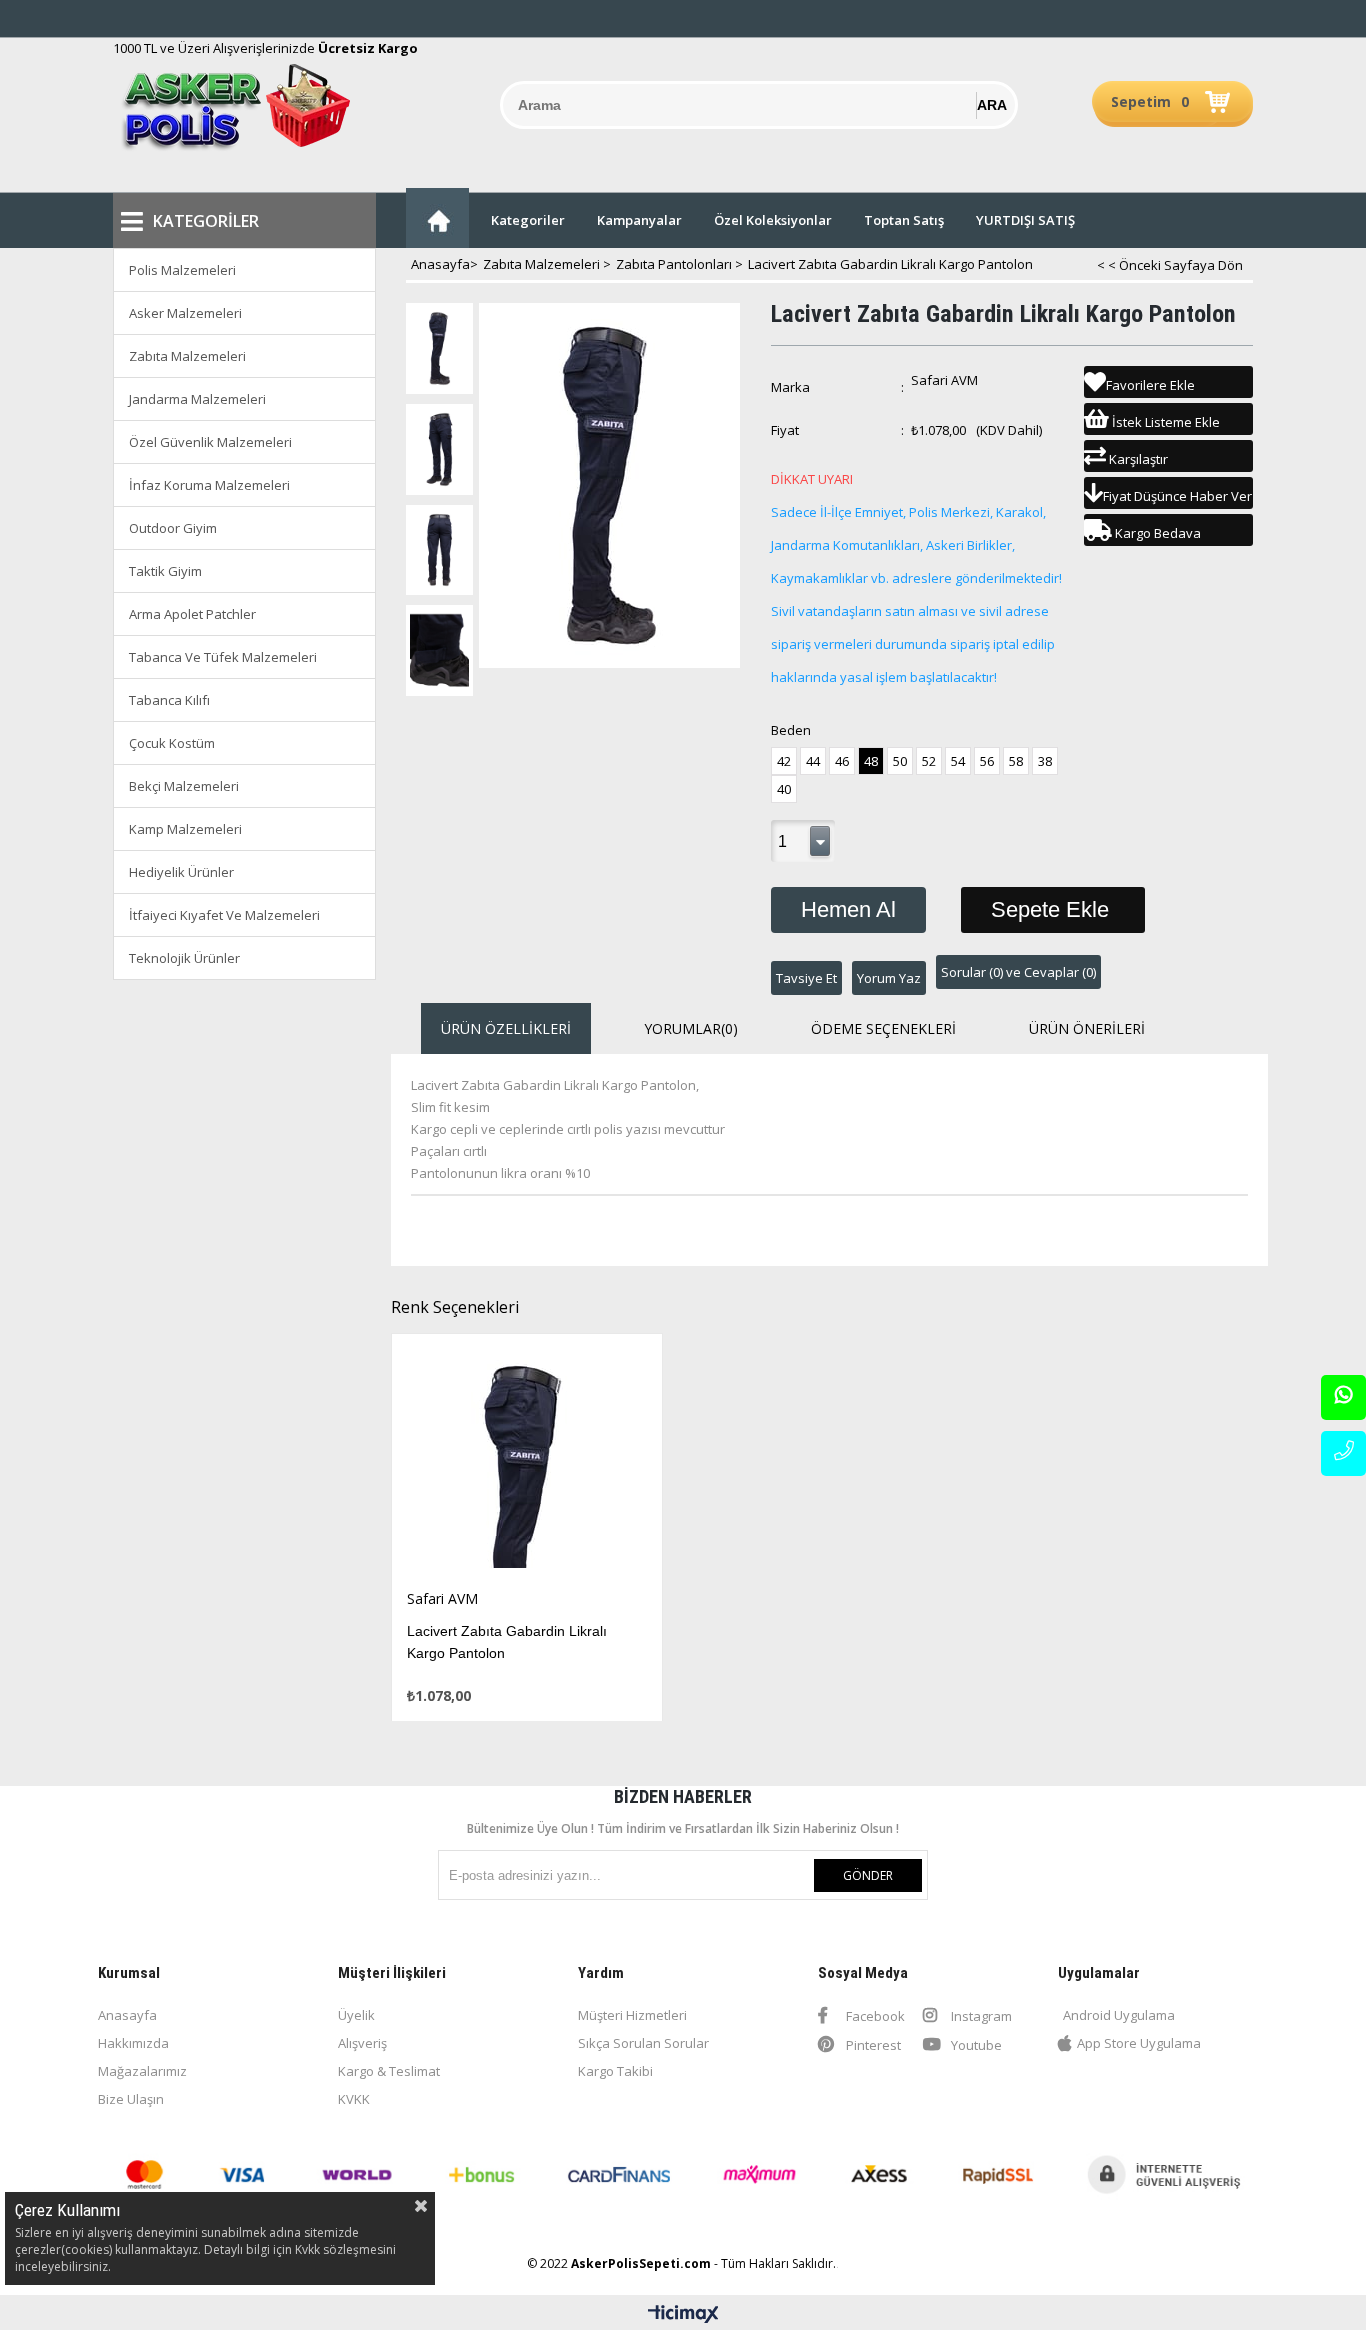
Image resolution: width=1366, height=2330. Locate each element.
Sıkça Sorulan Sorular (643, 2043)
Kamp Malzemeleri (185, 829)
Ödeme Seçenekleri (883, 1028)
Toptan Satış (904, 220)
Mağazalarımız (142, 2071)
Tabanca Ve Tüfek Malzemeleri (223, 657)
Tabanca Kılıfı (169, 700)
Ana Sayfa (437, 218)
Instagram (980, 2016)
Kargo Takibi (615, 2071)
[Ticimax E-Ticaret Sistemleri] (683, 2315)
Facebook (874, 2016)
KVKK (354, 2099)
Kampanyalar (639, 220)
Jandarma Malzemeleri (197, 399)
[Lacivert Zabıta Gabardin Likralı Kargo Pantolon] (527, 1461)
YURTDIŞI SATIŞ (1025, 220)
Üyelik (356, 2015)
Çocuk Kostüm (172, 743)
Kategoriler (528, 220)
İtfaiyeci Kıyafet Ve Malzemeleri (224, 915)
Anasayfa (127, 2015)
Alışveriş (362, 2043)
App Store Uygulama (1139, 2043)
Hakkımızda (133, 2043)
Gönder (868, 1875)
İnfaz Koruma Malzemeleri (209, 485)
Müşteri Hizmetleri (632, 2015)
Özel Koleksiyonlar (773, 220)
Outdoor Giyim (173, 528)
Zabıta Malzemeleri (187, 356)
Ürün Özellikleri (506, 1028)
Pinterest (872, 2045)
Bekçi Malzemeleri (184, 786)
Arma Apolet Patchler (192, 614)
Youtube (975, 2045)
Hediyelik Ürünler (181, 872)
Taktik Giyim (165, 571)
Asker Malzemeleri (185, 313)
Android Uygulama (1119, 2015)
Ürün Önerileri (1087, 1028)
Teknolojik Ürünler (184, 958)
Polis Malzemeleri (182, 270)
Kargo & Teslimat (389, 2071)
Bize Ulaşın (131, 2099)
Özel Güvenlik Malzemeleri (210, 442)
